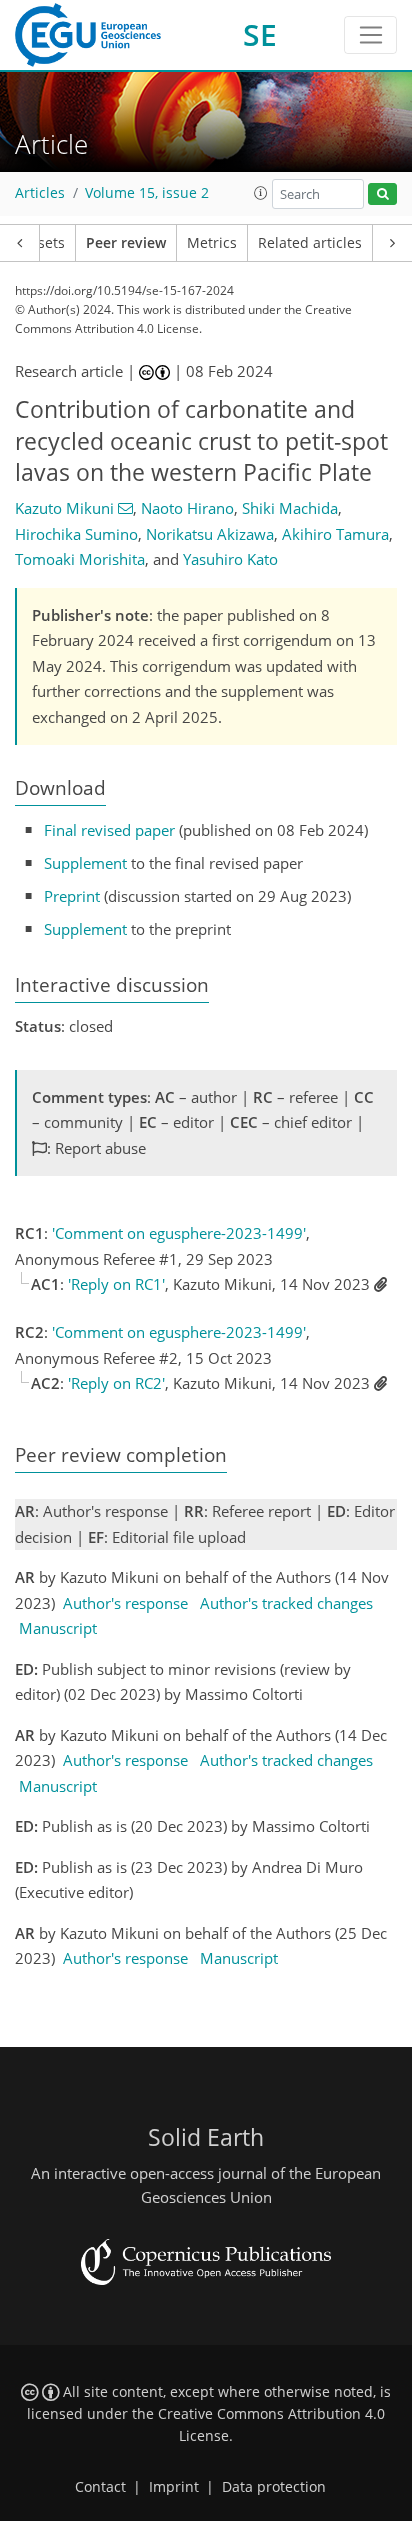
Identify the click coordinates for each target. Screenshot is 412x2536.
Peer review (126, 243)
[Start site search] (382, 194)
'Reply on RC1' (116, 1284)
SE (260, 34)
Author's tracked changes (286, 1603)
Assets (43, 243)
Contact (100, 2487)
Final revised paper (109, 830)
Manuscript (58, 1628)
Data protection (274, 2487)
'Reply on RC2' (116, 1383)
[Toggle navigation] (370, 35)
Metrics (212, 243)
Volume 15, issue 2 (147, 193)
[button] (261, 193)
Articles (40, 193)
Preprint (72, 896)
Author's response (125, 1603)
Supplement (85, 863)
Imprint (174, 2487)
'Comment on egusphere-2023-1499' (179, 1233)
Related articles (310, 243)
